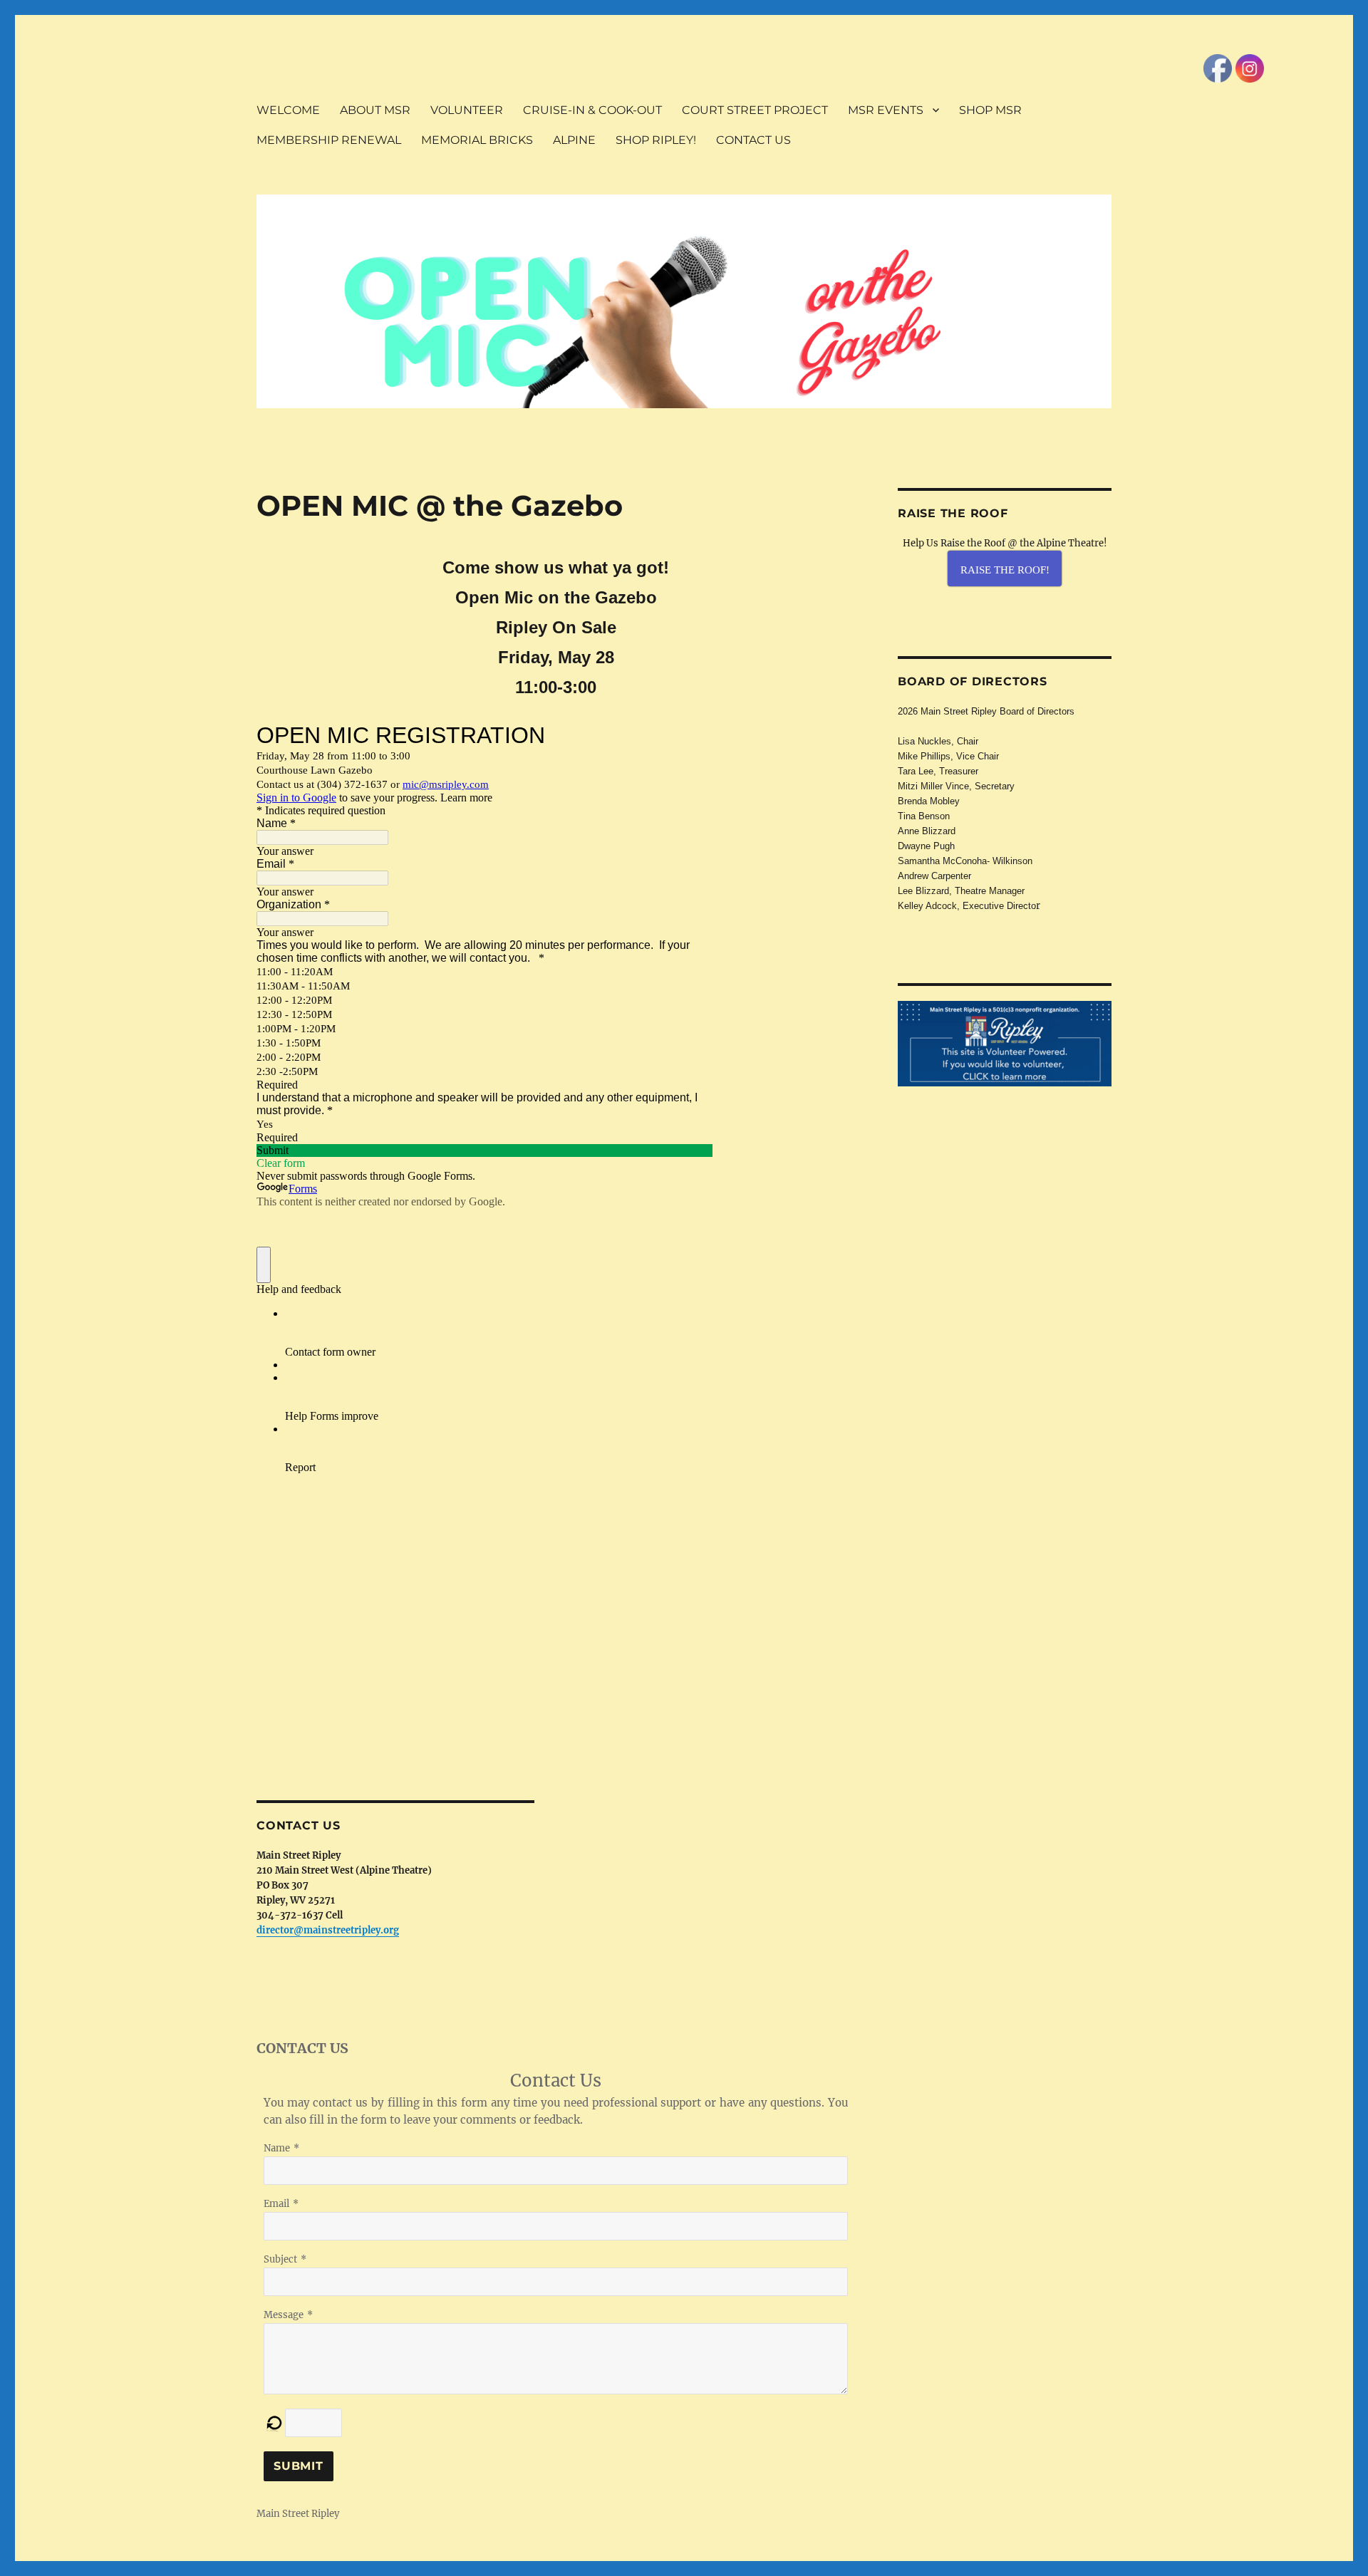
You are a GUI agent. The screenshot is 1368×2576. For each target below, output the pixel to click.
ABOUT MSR (375, 110)
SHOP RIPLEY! (656, 140)
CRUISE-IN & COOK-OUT (592, 110)
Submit (299, 2466)
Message (284, 2315)
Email (276, 2204)
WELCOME (288, 110)
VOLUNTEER (467, 110)
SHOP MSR (990, 110)
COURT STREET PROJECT (755, 110)
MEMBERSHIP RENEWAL (329, 140)
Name (277, 2148)
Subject (280, 2259)
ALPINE (574, 140)
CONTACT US (753, 140)
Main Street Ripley (298, 2514)
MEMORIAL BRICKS (477, 140)
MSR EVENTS (886, 110)
